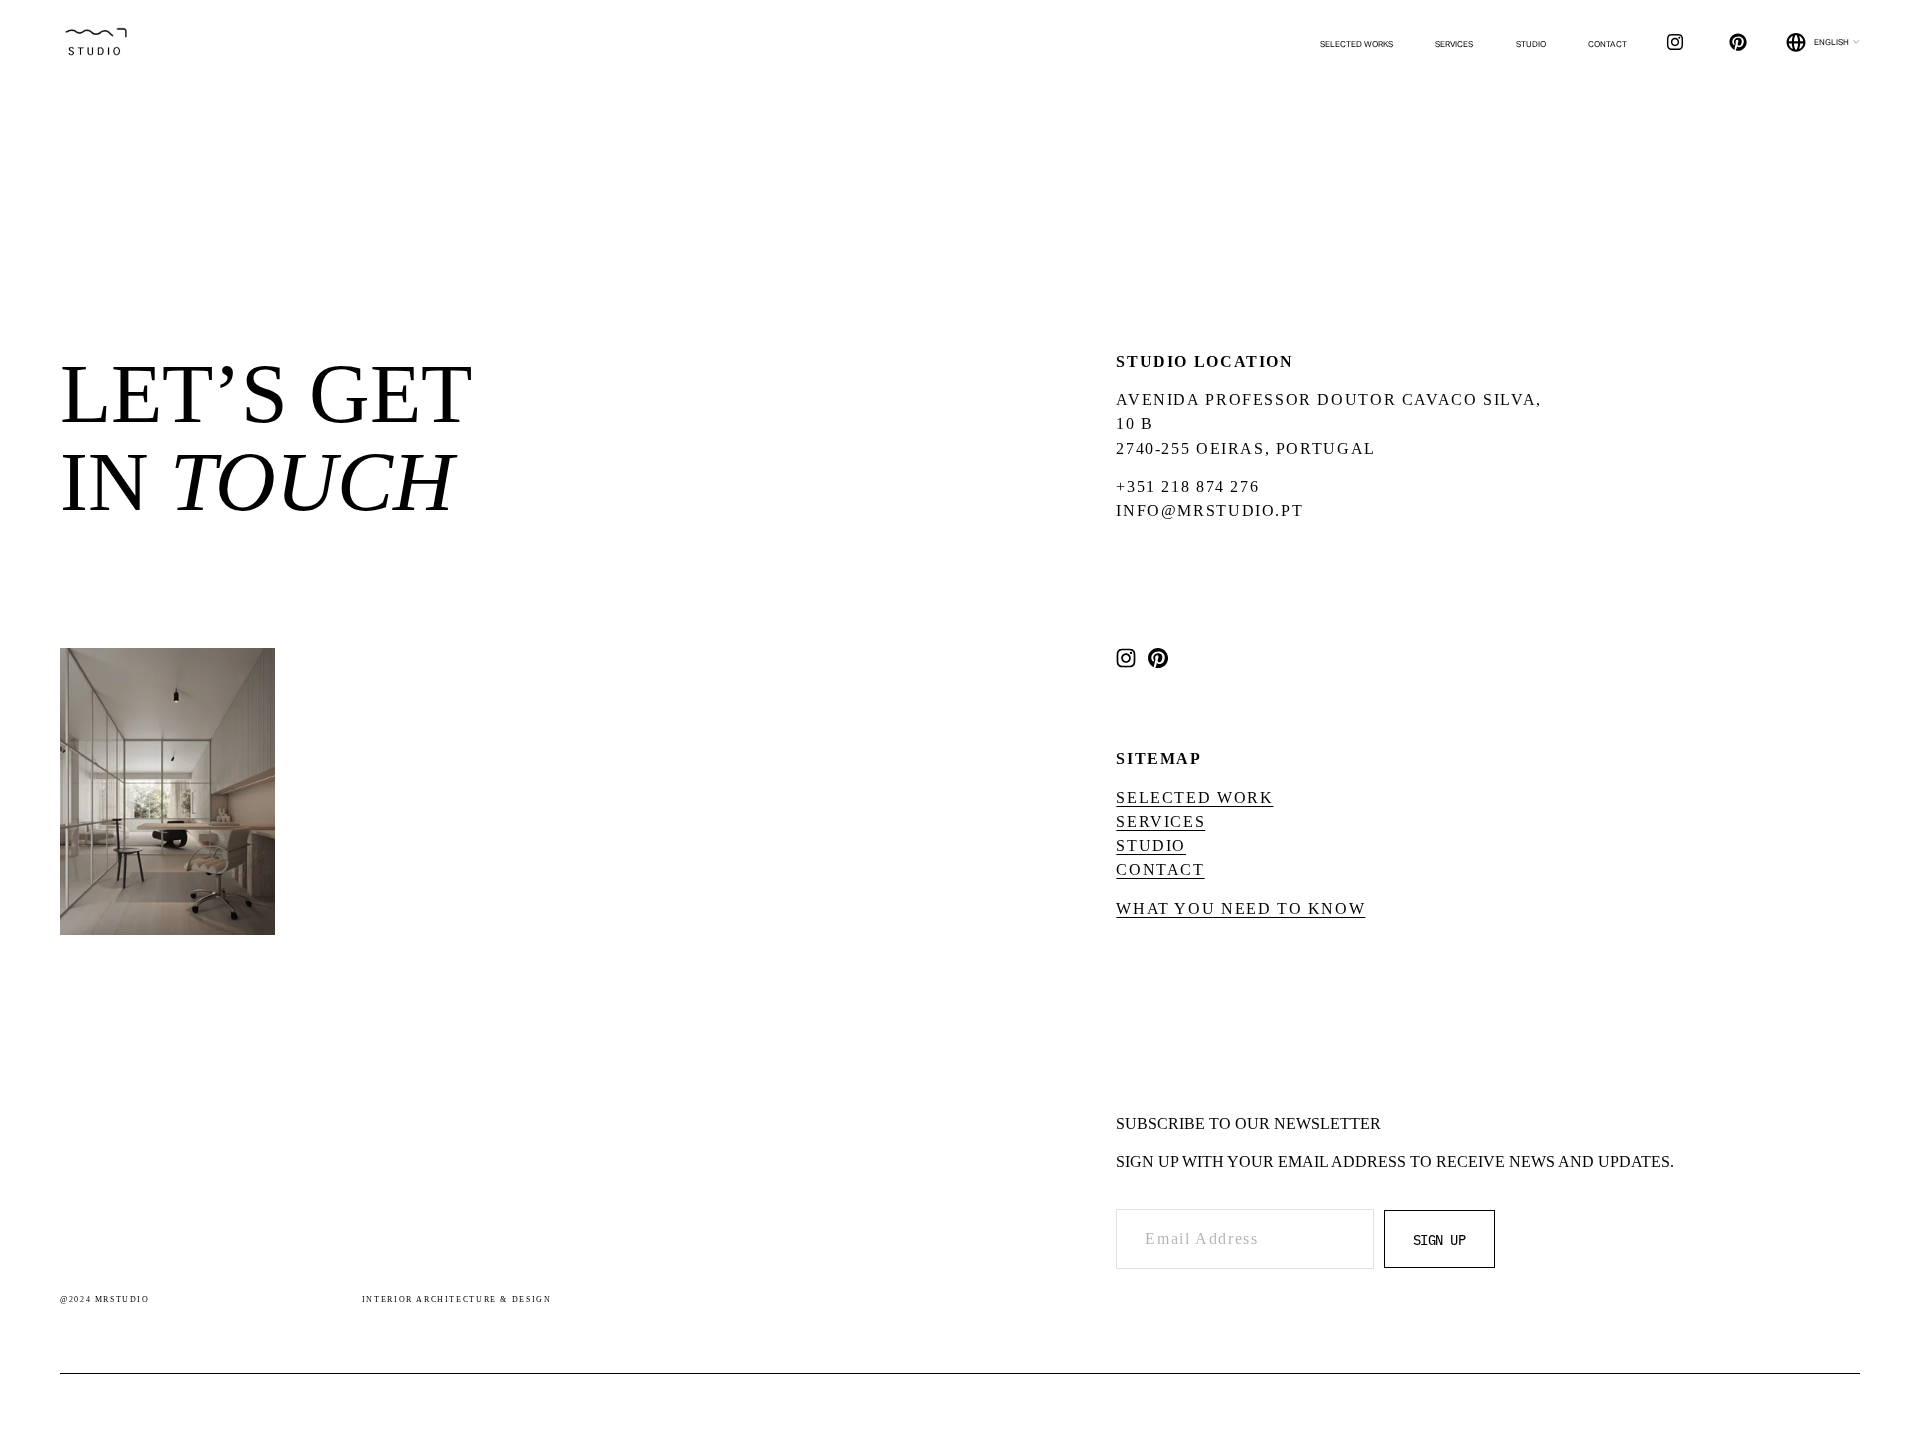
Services (1454, 44)
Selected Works (1356, 44)
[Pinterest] (1738, 42)
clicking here (393, 244)
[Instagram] (1675, 42)
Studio (1531, 44)
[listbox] (1823, 43)
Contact (1607, 44)
